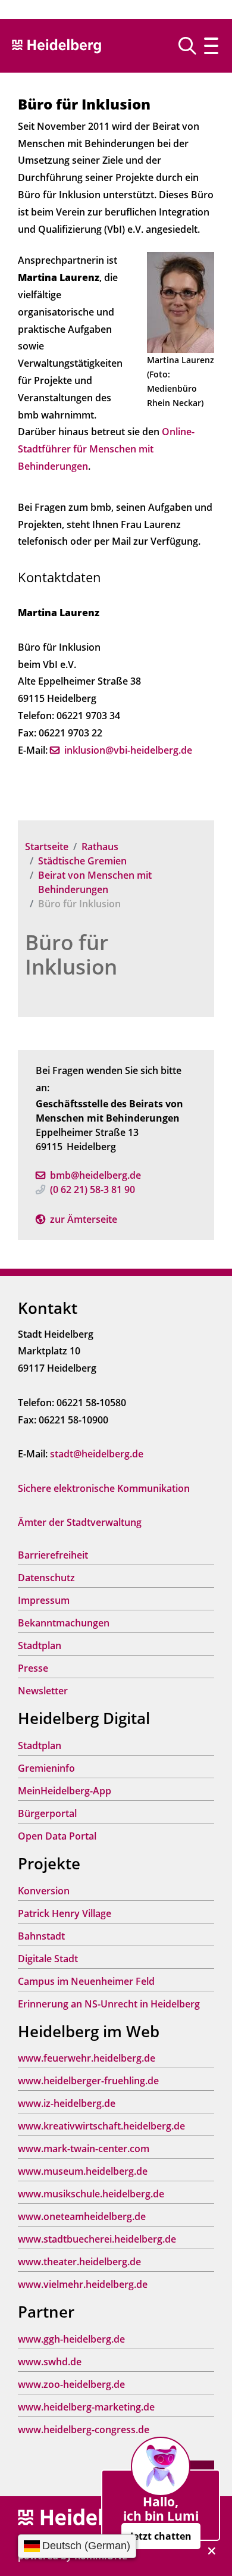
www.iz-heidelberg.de (67, 2103)
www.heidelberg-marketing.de (86, 2407)
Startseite (47, 847)
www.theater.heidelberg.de (79, 2262)
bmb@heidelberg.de (95, 1175)
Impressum (44, 1600)
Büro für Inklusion (71, 954)
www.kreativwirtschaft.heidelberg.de (101, 2126)
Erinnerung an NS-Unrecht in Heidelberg (109, 2004)
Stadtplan (40, 1645)
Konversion (44, 1891)
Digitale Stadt (48, 1959)
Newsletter (43, 1691)
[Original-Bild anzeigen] (181, 302)
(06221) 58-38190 (93, 1189)
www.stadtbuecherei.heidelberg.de (97, 2239)
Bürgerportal (47, 1813)
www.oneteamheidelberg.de (82, 2216)
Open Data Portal (57, 1836)
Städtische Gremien (82, 861)
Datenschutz (46, 1578)
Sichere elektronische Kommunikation (104, 1488)
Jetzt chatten (161, 2536)
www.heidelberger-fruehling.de (88, 2081)
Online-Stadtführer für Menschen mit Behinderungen (106, 449)
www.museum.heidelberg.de (83, 2171)
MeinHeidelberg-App (65, 1791)
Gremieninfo (46, 1768)
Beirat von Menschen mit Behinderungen (95, 882)
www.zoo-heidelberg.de (71, 2384)
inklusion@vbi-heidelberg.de (128, 750)
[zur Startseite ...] (83, 2518)
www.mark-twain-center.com (84, 2149)
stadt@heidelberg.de (97, 1454)
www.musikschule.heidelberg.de (91, 2194)
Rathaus (100, 847)
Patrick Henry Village (65, 1913)
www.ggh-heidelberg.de (71, 2339)
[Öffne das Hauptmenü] (211, 46)
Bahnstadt (41, 1936)
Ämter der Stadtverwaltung (80, 1522)
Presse (33, 1668)
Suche (192, 46)
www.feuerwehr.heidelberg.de (87, 2058)
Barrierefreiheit (53, 1555)
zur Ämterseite (84, 1219)
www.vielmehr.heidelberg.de (83, 2284)
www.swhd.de (50, 2362)
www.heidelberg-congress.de (84, 2430)
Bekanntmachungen (64, 1623)
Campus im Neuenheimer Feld (86, 1981)
